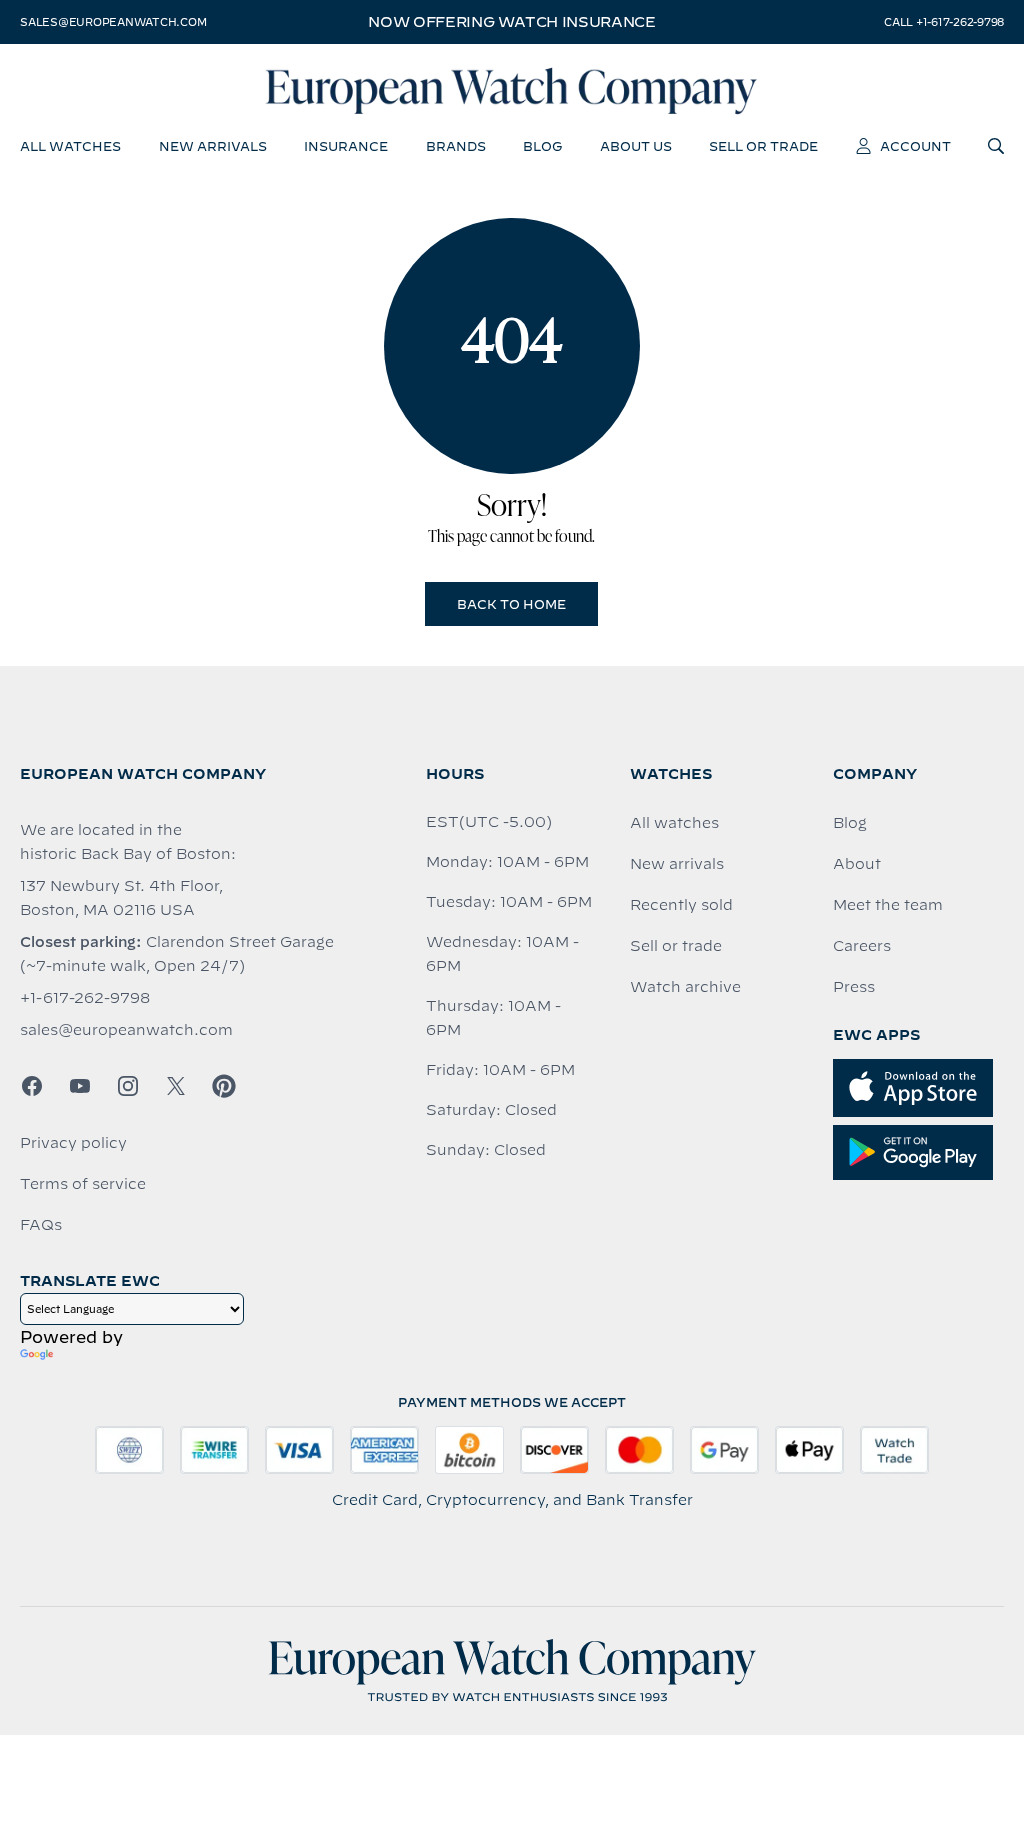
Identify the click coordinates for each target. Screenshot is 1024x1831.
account (915, 146)
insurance (346, 146)
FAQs (41, 1225)
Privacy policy (73, 1143)
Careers (862, 946)
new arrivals (213, 146)
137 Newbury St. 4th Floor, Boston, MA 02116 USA (121, 898)
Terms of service (83, 1184)
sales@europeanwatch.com (113, 22)
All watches (674, 823)
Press (854, 987)
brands (456, 146)
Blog (850, 823)
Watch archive (685, 987)
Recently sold (681, 905)
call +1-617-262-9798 (944, 22)
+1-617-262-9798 (85, 998)
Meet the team (888, 905)
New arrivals (677, 864)
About (857, 864)
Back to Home (511, 604)
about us (636, 146)
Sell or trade (676, 946)
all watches (70, 146)
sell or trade (763, 146)
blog (542, 146)
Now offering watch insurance (511, 22)
